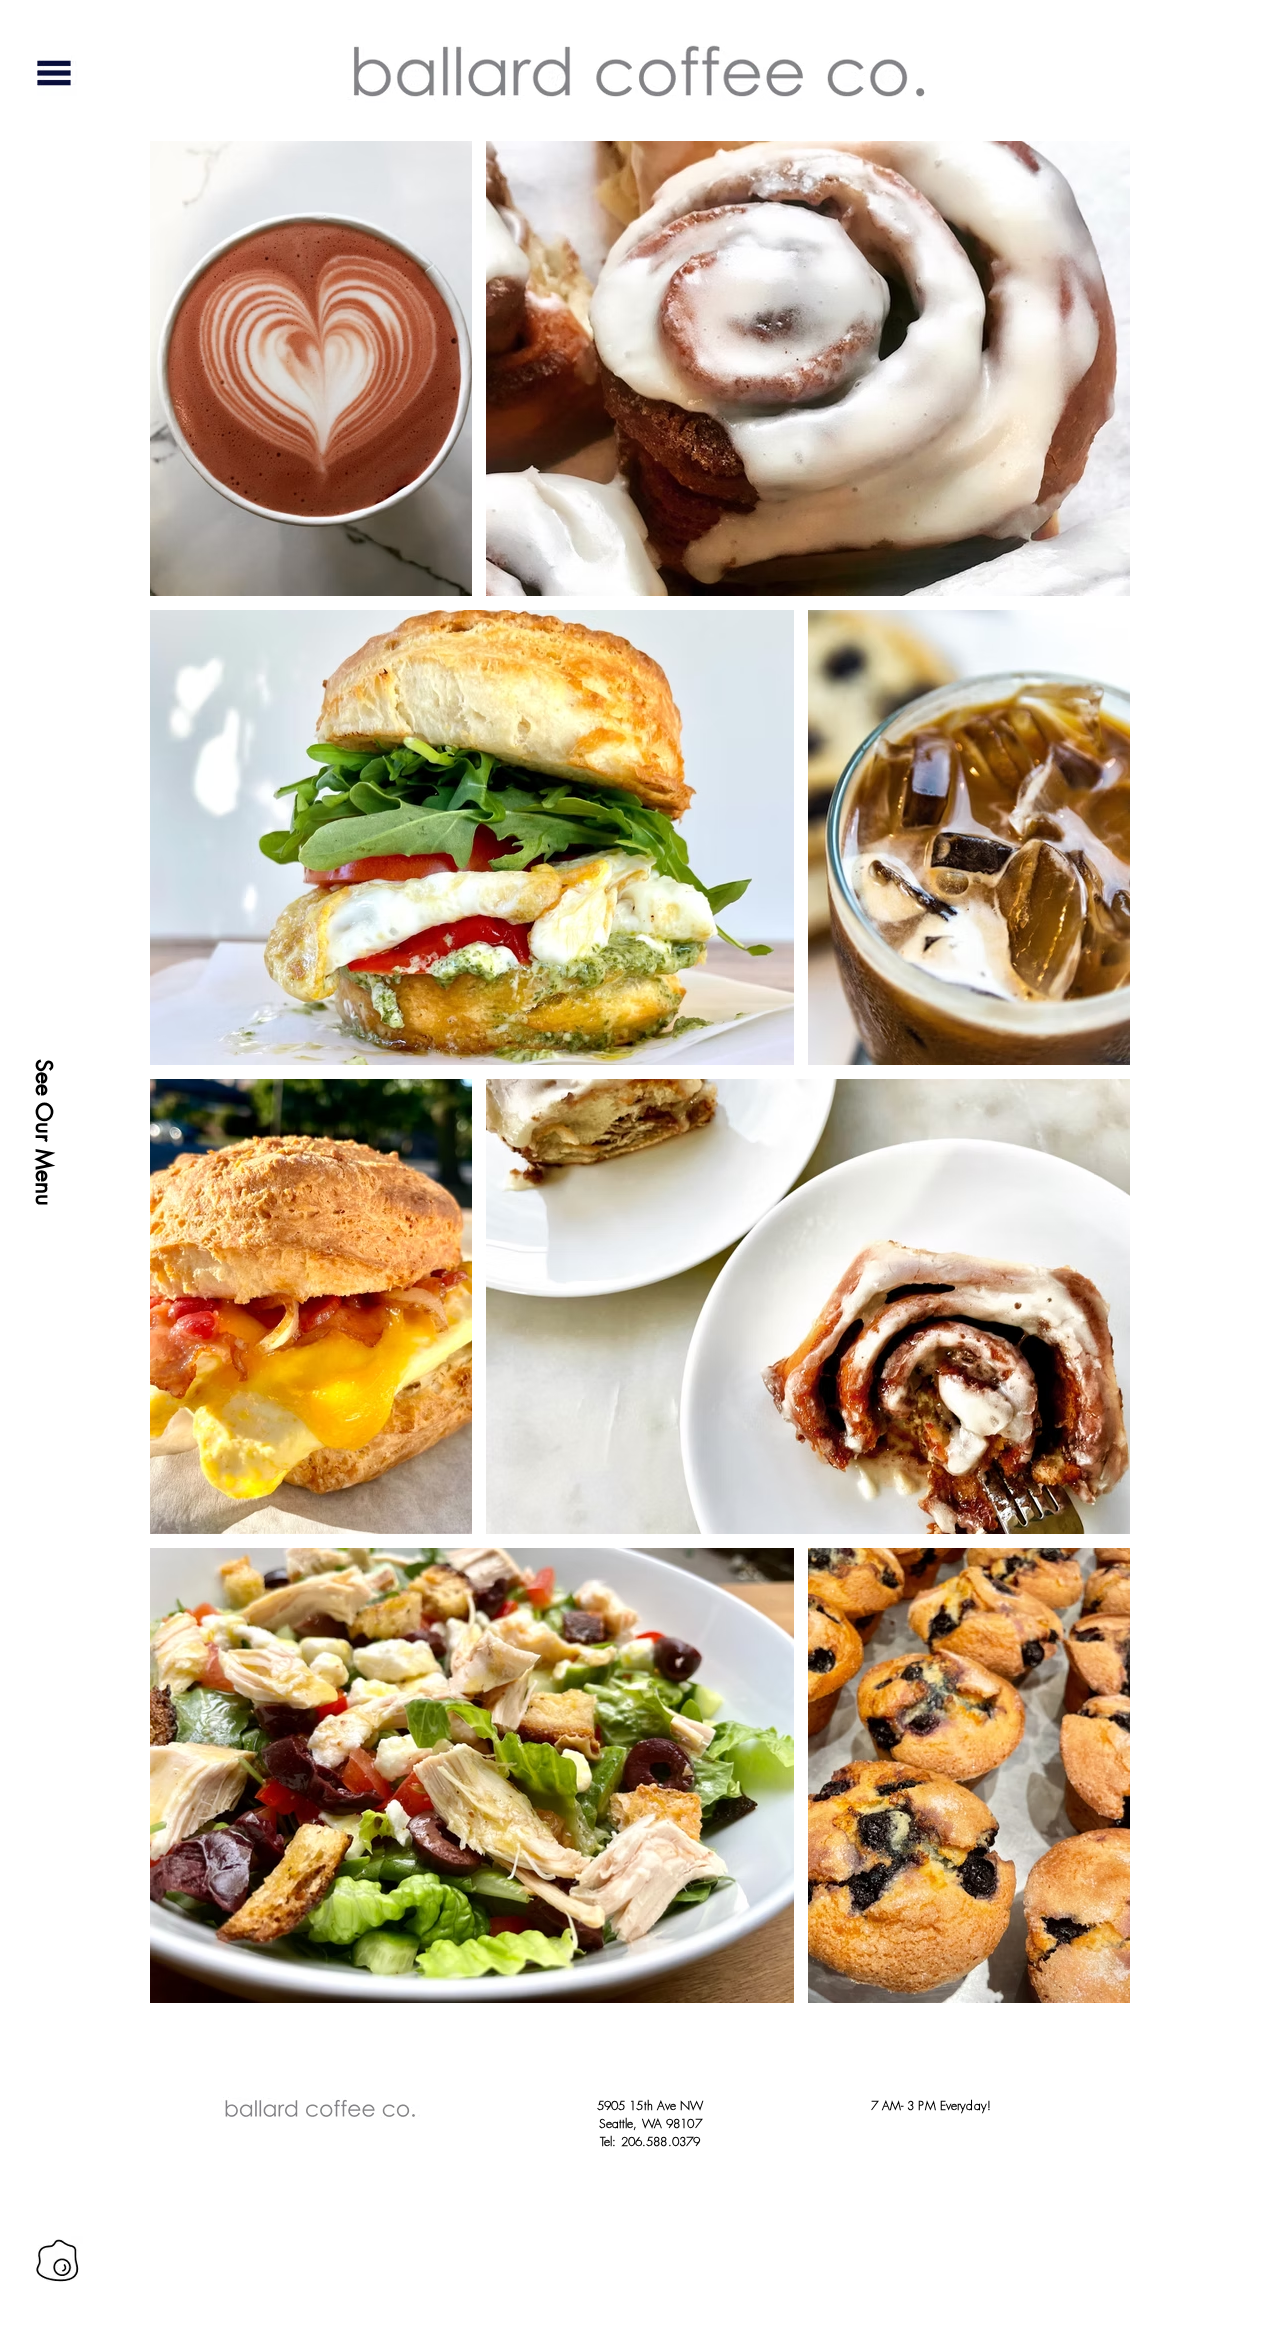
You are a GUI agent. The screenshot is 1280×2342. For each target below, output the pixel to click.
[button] (53, 73)
